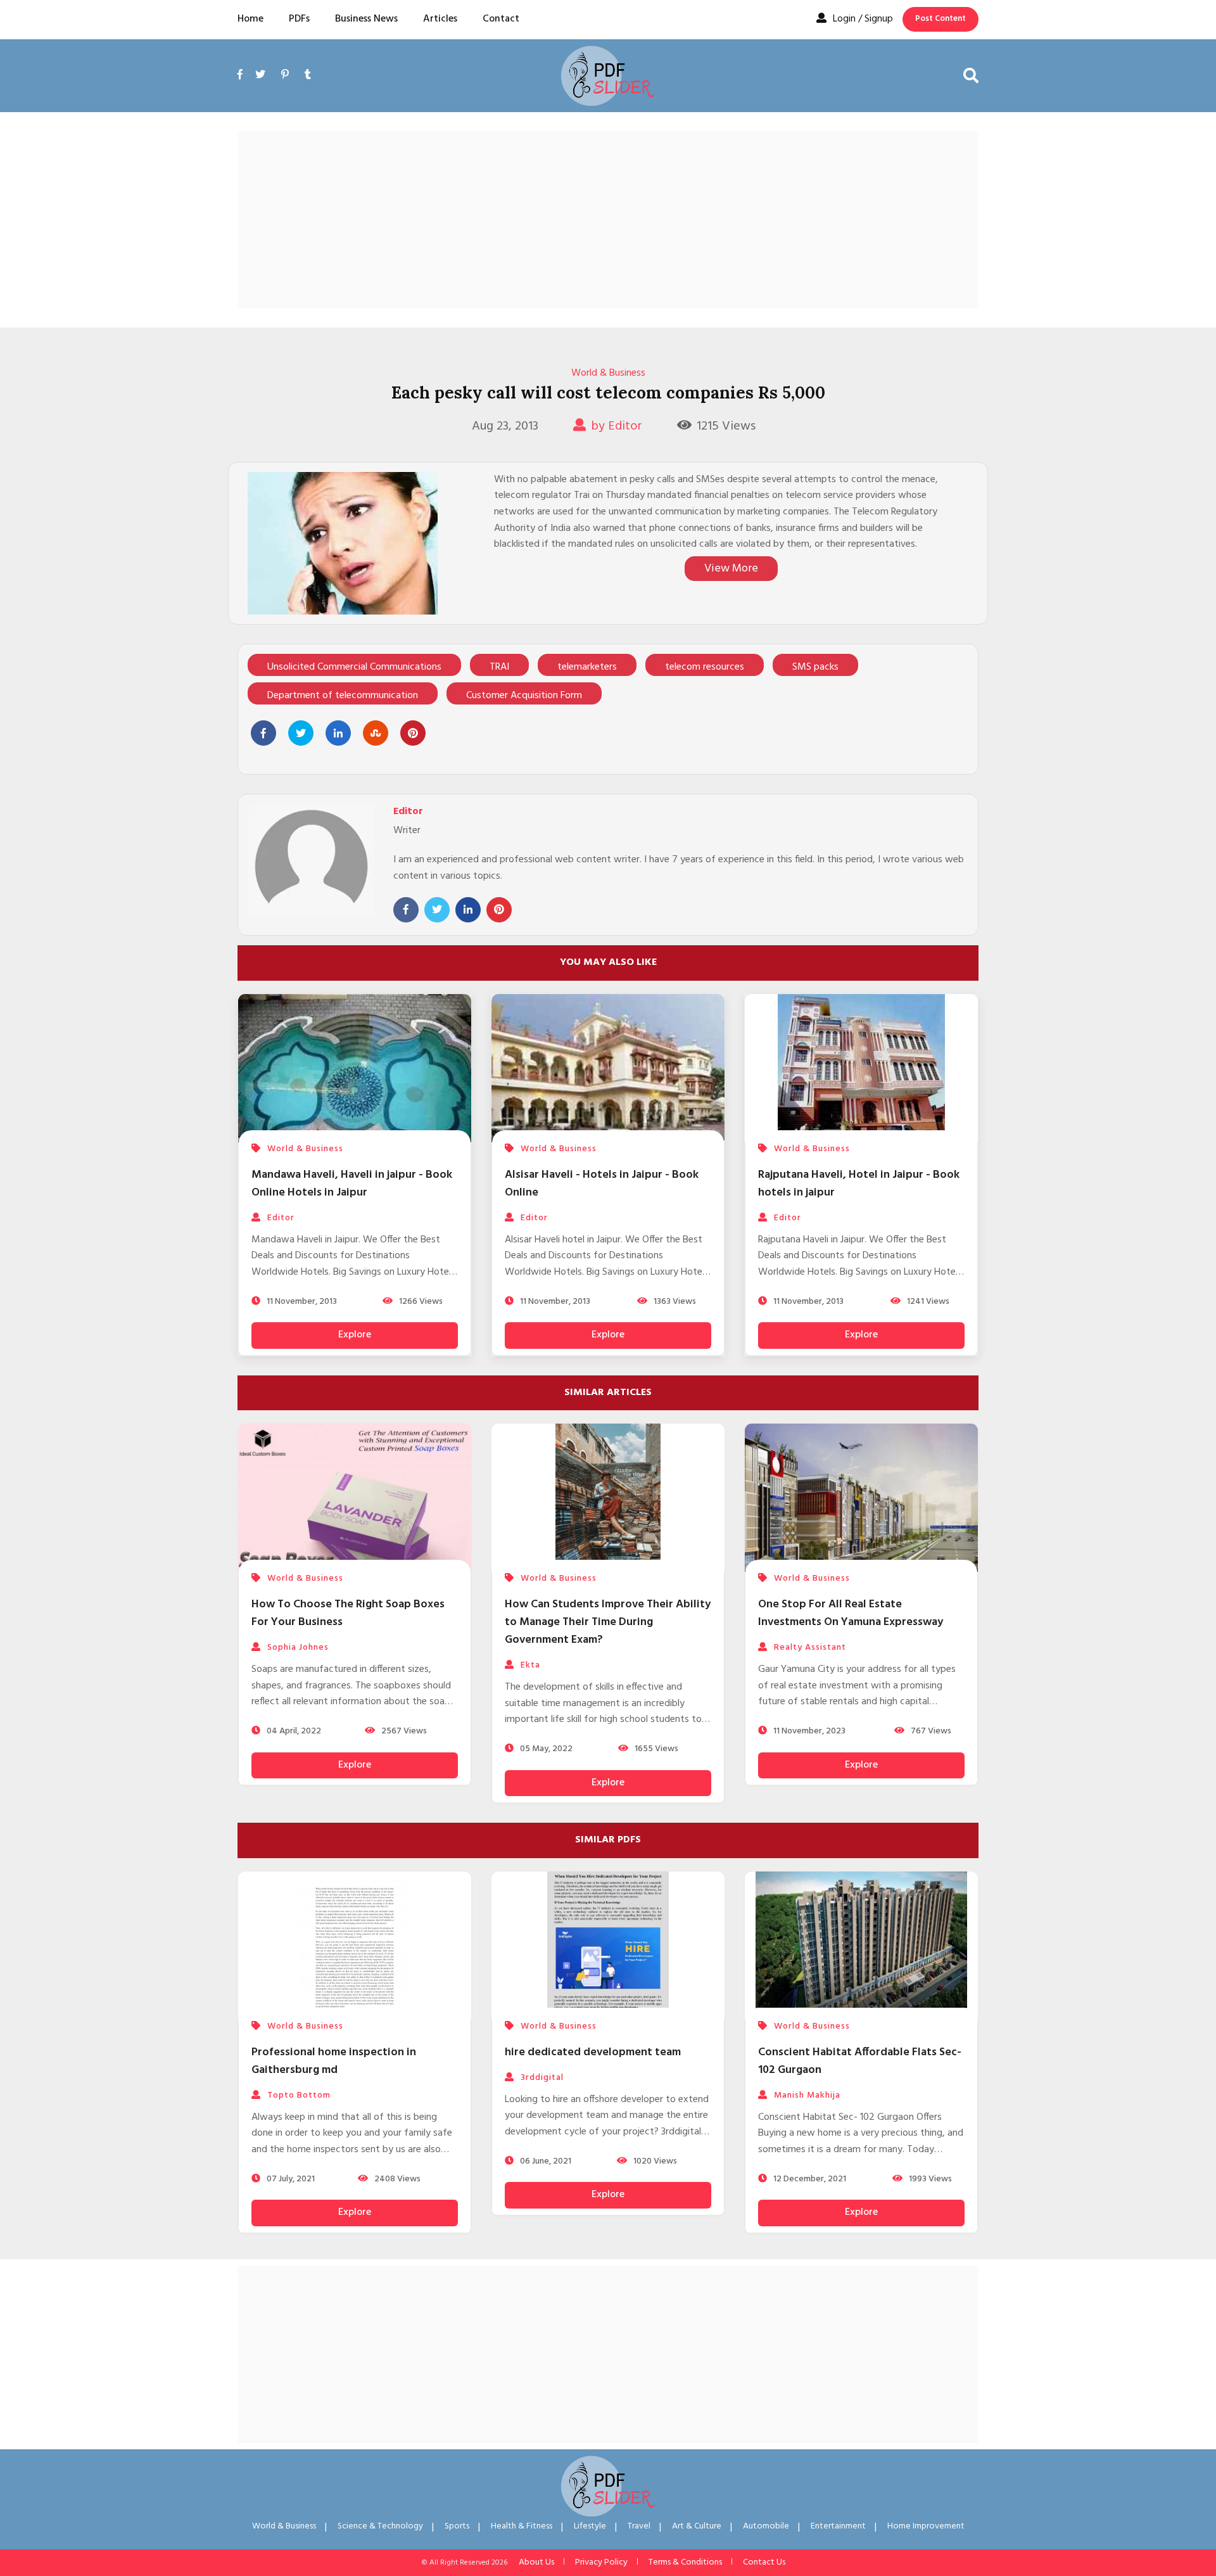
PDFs (299, 19)
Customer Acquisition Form (524, 696)
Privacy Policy (601, 2562)
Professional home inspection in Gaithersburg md (334, 2061)
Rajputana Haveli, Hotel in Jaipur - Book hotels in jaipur (859, 1184)
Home (250, 19)
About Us (536, 2562)
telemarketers (587, 667)
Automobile (766, 2526)
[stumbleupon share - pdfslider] (376, 733)
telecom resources (705, 667)
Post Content (940, 19)
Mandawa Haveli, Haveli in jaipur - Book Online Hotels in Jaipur (352, 1184)
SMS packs (815, 667)
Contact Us (764, 2562)
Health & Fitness (522, 2526)
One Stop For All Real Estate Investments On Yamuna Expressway (851, 1613)
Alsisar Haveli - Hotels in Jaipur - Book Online (602, 1184)
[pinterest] (285, 75)
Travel (639, 2526)
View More (731, 569)
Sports (457, 2526)
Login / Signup (863, 19)
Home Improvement (926, 2526)
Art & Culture (697, 2526)
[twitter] (260, 75)
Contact (501, 19)
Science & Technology (380, 2526)
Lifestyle (590, 2526)
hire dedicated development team (593, 2052)
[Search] (971, 75)
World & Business (608, 373)
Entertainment (838, 2526)
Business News (366, 19)
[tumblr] (308, 75)
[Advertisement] (608, 220)
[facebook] (243, 90)
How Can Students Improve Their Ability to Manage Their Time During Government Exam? (608, 1622)
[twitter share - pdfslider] (301, 733)
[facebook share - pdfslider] (263, 733)
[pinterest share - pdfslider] (413, 733)
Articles (440, 19)
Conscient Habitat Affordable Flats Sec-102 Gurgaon (860, 2061)
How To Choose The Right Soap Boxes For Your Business (348, 1613)
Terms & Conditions (685, 2562)
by (617, 426)
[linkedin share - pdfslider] (338, 733)
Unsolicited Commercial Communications (354, 667)
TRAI (499, 667)
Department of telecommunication (343, 696)
